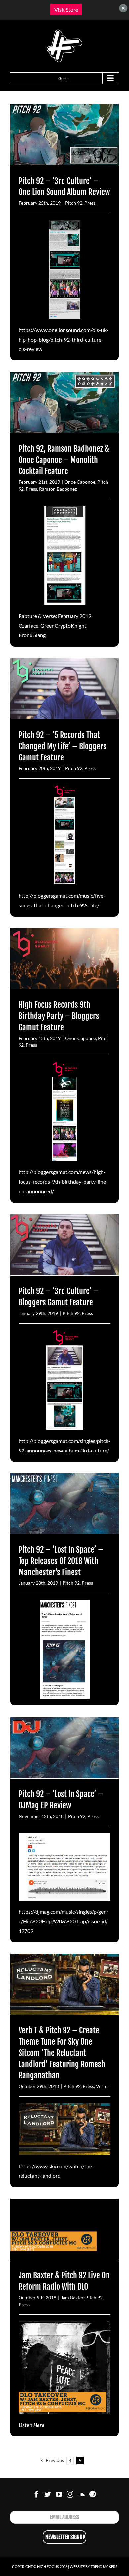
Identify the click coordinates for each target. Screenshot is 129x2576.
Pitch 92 (74, 203)
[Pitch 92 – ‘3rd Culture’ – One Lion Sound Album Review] (64, 135)
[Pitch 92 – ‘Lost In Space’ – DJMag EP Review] (64, 1748)
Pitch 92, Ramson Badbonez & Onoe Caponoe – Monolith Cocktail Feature (64, 460)
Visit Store (66, 9)
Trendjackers (104, 2567)
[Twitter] (48, 2494)
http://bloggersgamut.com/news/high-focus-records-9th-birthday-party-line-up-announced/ (63, 1182)
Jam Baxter (72, 2297)
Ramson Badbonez (58, 489)
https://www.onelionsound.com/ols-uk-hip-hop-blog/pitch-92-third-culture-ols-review (64, 339)
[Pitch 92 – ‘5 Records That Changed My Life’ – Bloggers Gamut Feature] (64, 689)
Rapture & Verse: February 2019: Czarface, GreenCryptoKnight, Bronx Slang (56, 625)
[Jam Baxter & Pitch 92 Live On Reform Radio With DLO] (64, 2229)
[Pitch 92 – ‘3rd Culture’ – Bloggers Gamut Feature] (64, 1245)
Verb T (103, 2086)
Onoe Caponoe (80, 482)
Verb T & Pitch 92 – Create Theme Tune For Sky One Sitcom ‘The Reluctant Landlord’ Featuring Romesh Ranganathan (62, 2053)
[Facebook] (36, 2494)
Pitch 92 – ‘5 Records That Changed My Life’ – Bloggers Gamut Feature (63, 746)
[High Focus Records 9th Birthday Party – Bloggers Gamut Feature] (64, 959)
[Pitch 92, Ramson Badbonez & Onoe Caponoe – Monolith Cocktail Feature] (64, 403)
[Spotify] (93, 2494)
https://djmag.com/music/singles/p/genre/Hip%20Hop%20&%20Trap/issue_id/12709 (64, 1921)
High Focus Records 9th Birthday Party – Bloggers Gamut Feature (59, 1016)
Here (39, 2425)
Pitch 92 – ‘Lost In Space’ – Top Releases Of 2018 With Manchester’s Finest (61, 1561)
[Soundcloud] (81, 2494)
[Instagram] (70, 2494)
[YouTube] (59, 2494)
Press (90, 203)
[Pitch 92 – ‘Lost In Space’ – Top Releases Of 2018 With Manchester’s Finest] (64, 1504)
